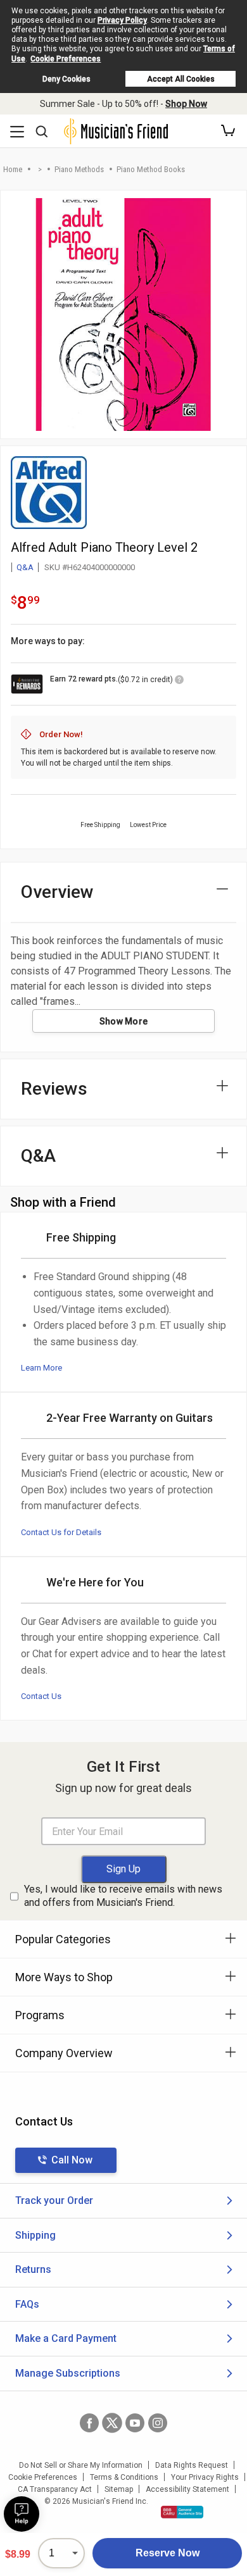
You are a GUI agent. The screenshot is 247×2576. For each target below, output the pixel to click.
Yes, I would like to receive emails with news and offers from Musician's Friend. (123, 1896)
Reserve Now (168, 2553)
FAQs (27, 2304)
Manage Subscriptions (68, 2373)
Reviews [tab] (54, 1089)
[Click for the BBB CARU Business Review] (182, 2512)
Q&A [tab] (38, 1156)
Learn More (41, 1368)
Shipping (35, 2235)
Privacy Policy (122, 20)
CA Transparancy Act (55, 2489)
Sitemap (119, 2489)
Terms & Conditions (124, 2477)
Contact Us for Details (61, 1532)
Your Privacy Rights (205, 2477)
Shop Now (186, 104)
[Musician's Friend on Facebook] (89, 2423)
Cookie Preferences (66, 59)
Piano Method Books (151, 169)
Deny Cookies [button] (66, 79)
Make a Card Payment (66, 2338)
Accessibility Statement (187, 2489)
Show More (124, 1021)
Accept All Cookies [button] (181, 79)
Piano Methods (79, 169)
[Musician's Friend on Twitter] (112, 2423)
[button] (228, 131)
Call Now (72, 2160)
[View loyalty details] (179, 681)
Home (13, 169)
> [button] (40, 169)
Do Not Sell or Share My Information (81, 2465)
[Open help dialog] (22, 2514)
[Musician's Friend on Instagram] (158, 2423)
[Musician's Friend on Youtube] (135, 2423)
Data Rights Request (192, 2465)
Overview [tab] (57, 892)
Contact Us (41, 1696)
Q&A (25, 567)
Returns (33, 2269)
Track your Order (54, 2200)
